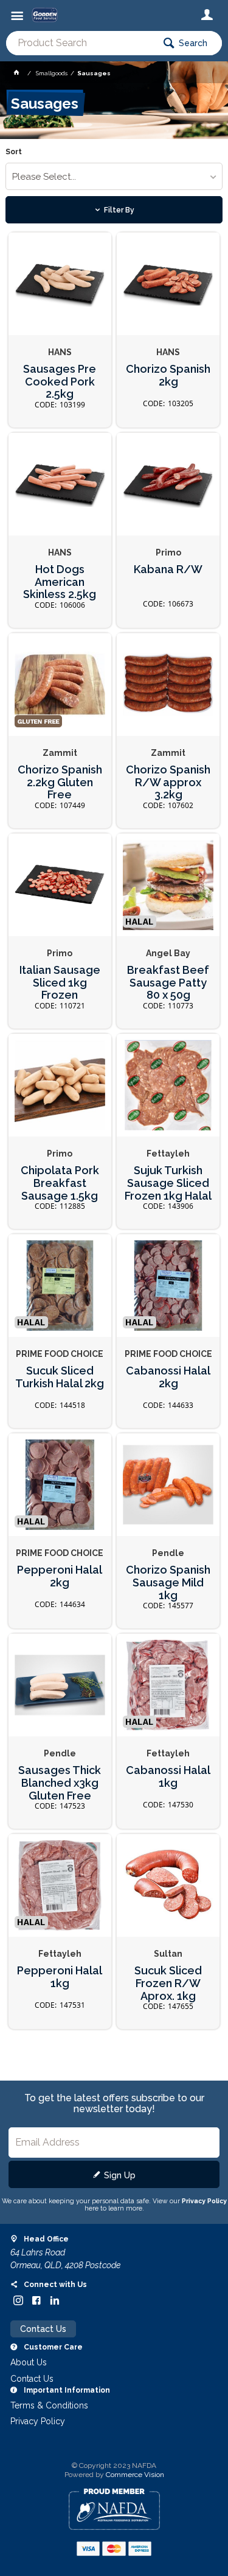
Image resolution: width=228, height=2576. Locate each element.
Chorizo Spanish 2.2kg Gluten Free (60, 782)
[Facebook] (36, 2300)
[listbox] (114, 176)
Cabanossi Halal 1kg (168, 1777)
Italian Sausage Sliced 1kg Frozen (60, 983)
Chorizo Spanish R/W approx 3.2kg (168, 782)
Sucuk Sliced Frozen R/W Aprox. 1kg (168, 1983)
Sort (14, 152)
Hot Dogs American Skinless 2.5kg (60, 582)
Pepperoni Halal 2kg (60, 1576)
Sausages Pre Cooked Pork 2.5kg (60, 382)
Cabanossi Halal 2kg (168, 1377)
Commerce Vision (135, 2475)
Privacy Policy (204, 2201)
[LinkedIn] (55, 2300)
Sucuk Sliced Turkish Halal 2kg (60, 1377)
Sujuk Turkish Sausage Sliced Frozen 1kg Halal (168, 1183)
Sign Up (120, 2175)
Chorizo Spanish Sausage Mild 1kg (168, 1582)
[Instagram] (18, 2300)
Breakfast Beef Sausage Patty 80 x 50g (168, 983)
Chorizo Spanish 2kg (168, 376)
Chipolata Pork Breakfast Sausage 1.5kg (60, 1183)
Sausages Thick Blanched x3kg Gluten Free (60, 1783)
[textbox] (80, 43)
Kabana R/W (168, 569)
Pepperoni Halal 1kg (60, 1977)
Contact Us (43, 2329)
